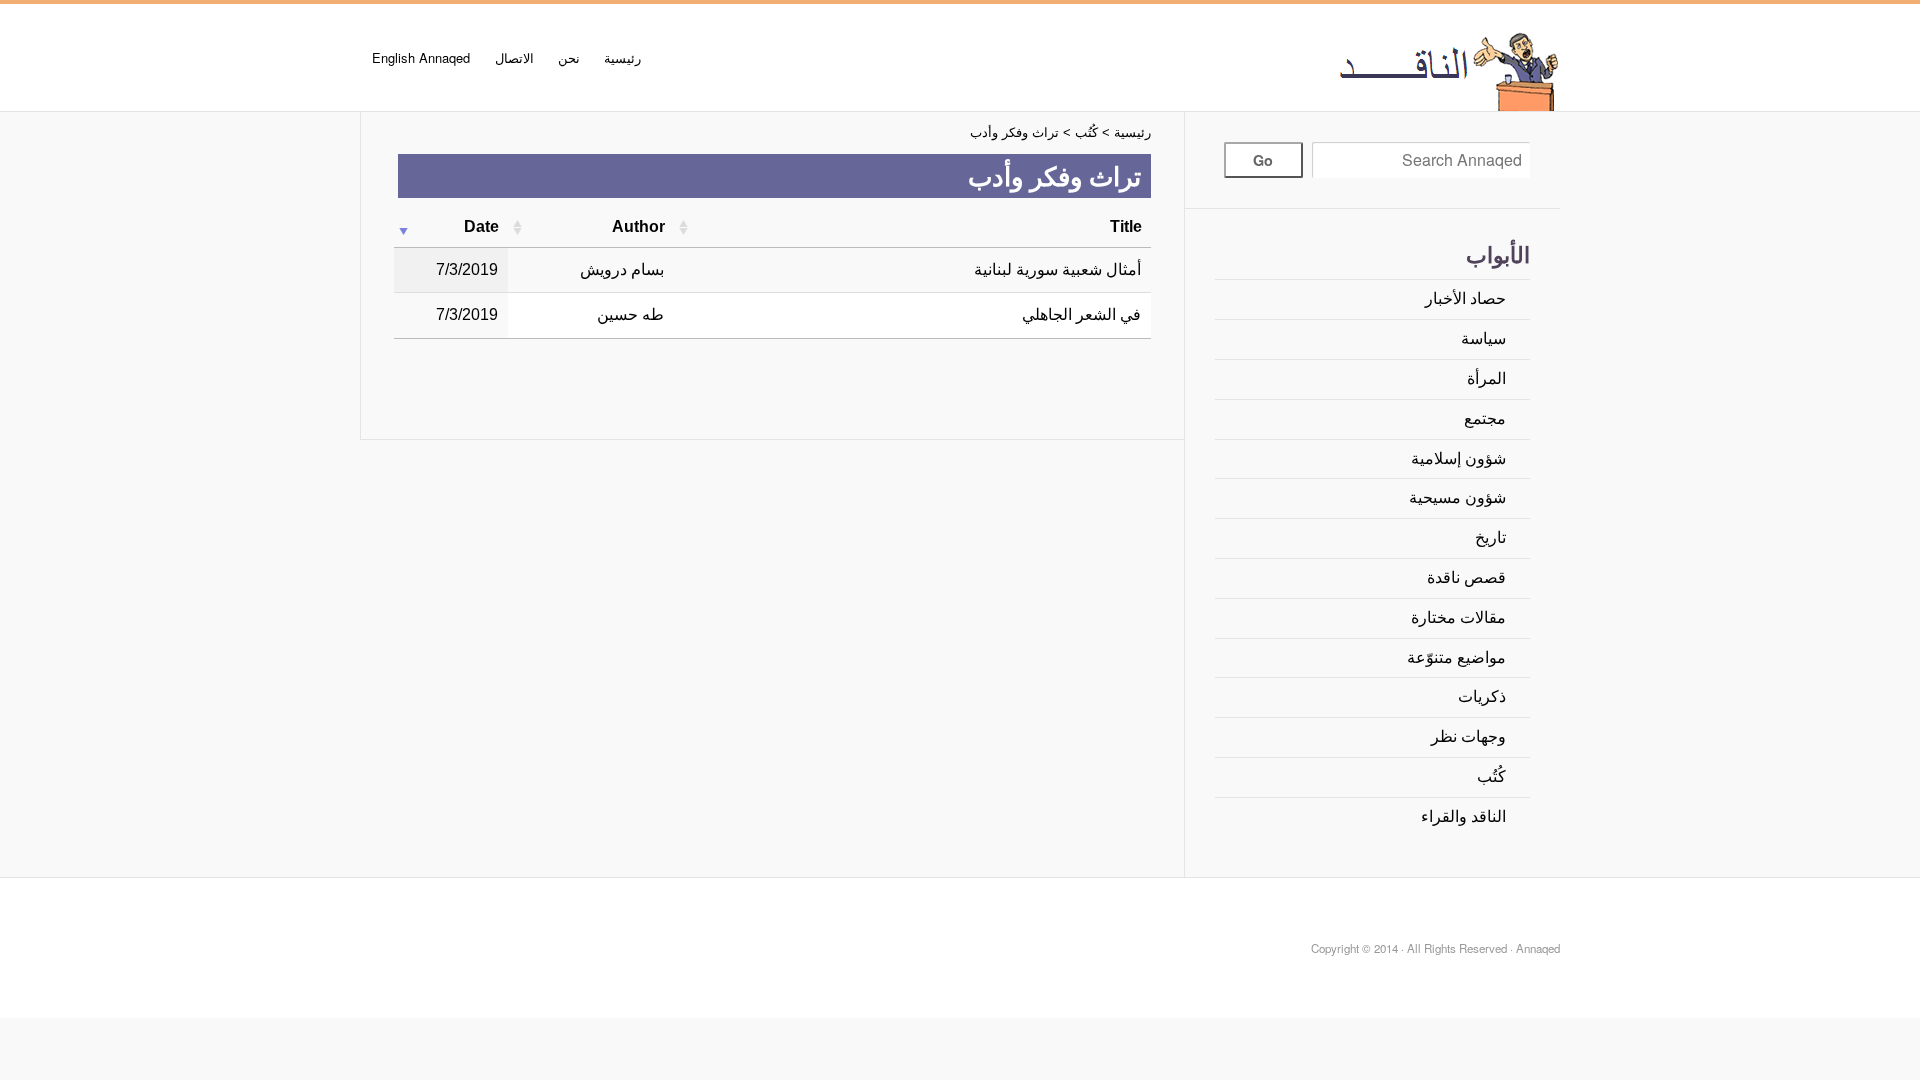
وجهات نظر (1468, 736)
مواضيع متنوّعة (1456, 657)
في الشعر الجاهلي (1081, 314)
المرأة (1486, 378)
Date (481, 226)
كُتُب (1491, 776)
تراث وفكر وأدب (1014, 132)
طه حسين (630, 314)
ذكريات (1482, 696)
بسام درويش (622, 269)
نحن (569, 57)
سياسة (1483, 338)
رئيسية (622, 57)
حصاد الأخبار (1465, 298)
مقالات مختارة (1458, 617)
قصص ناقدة (1466, 577)
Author (638, 226)
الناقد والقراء (1463, 816)
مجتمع (1485, 418)
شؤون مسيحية (1457, 497)
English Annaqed (421, 57)
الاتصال (514, 57)
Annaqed (1335, 70)
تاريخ (1490, 537)
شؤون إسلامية (1458, 458)
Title (1126, 226)
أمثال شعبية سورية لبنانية (1057, 269)
